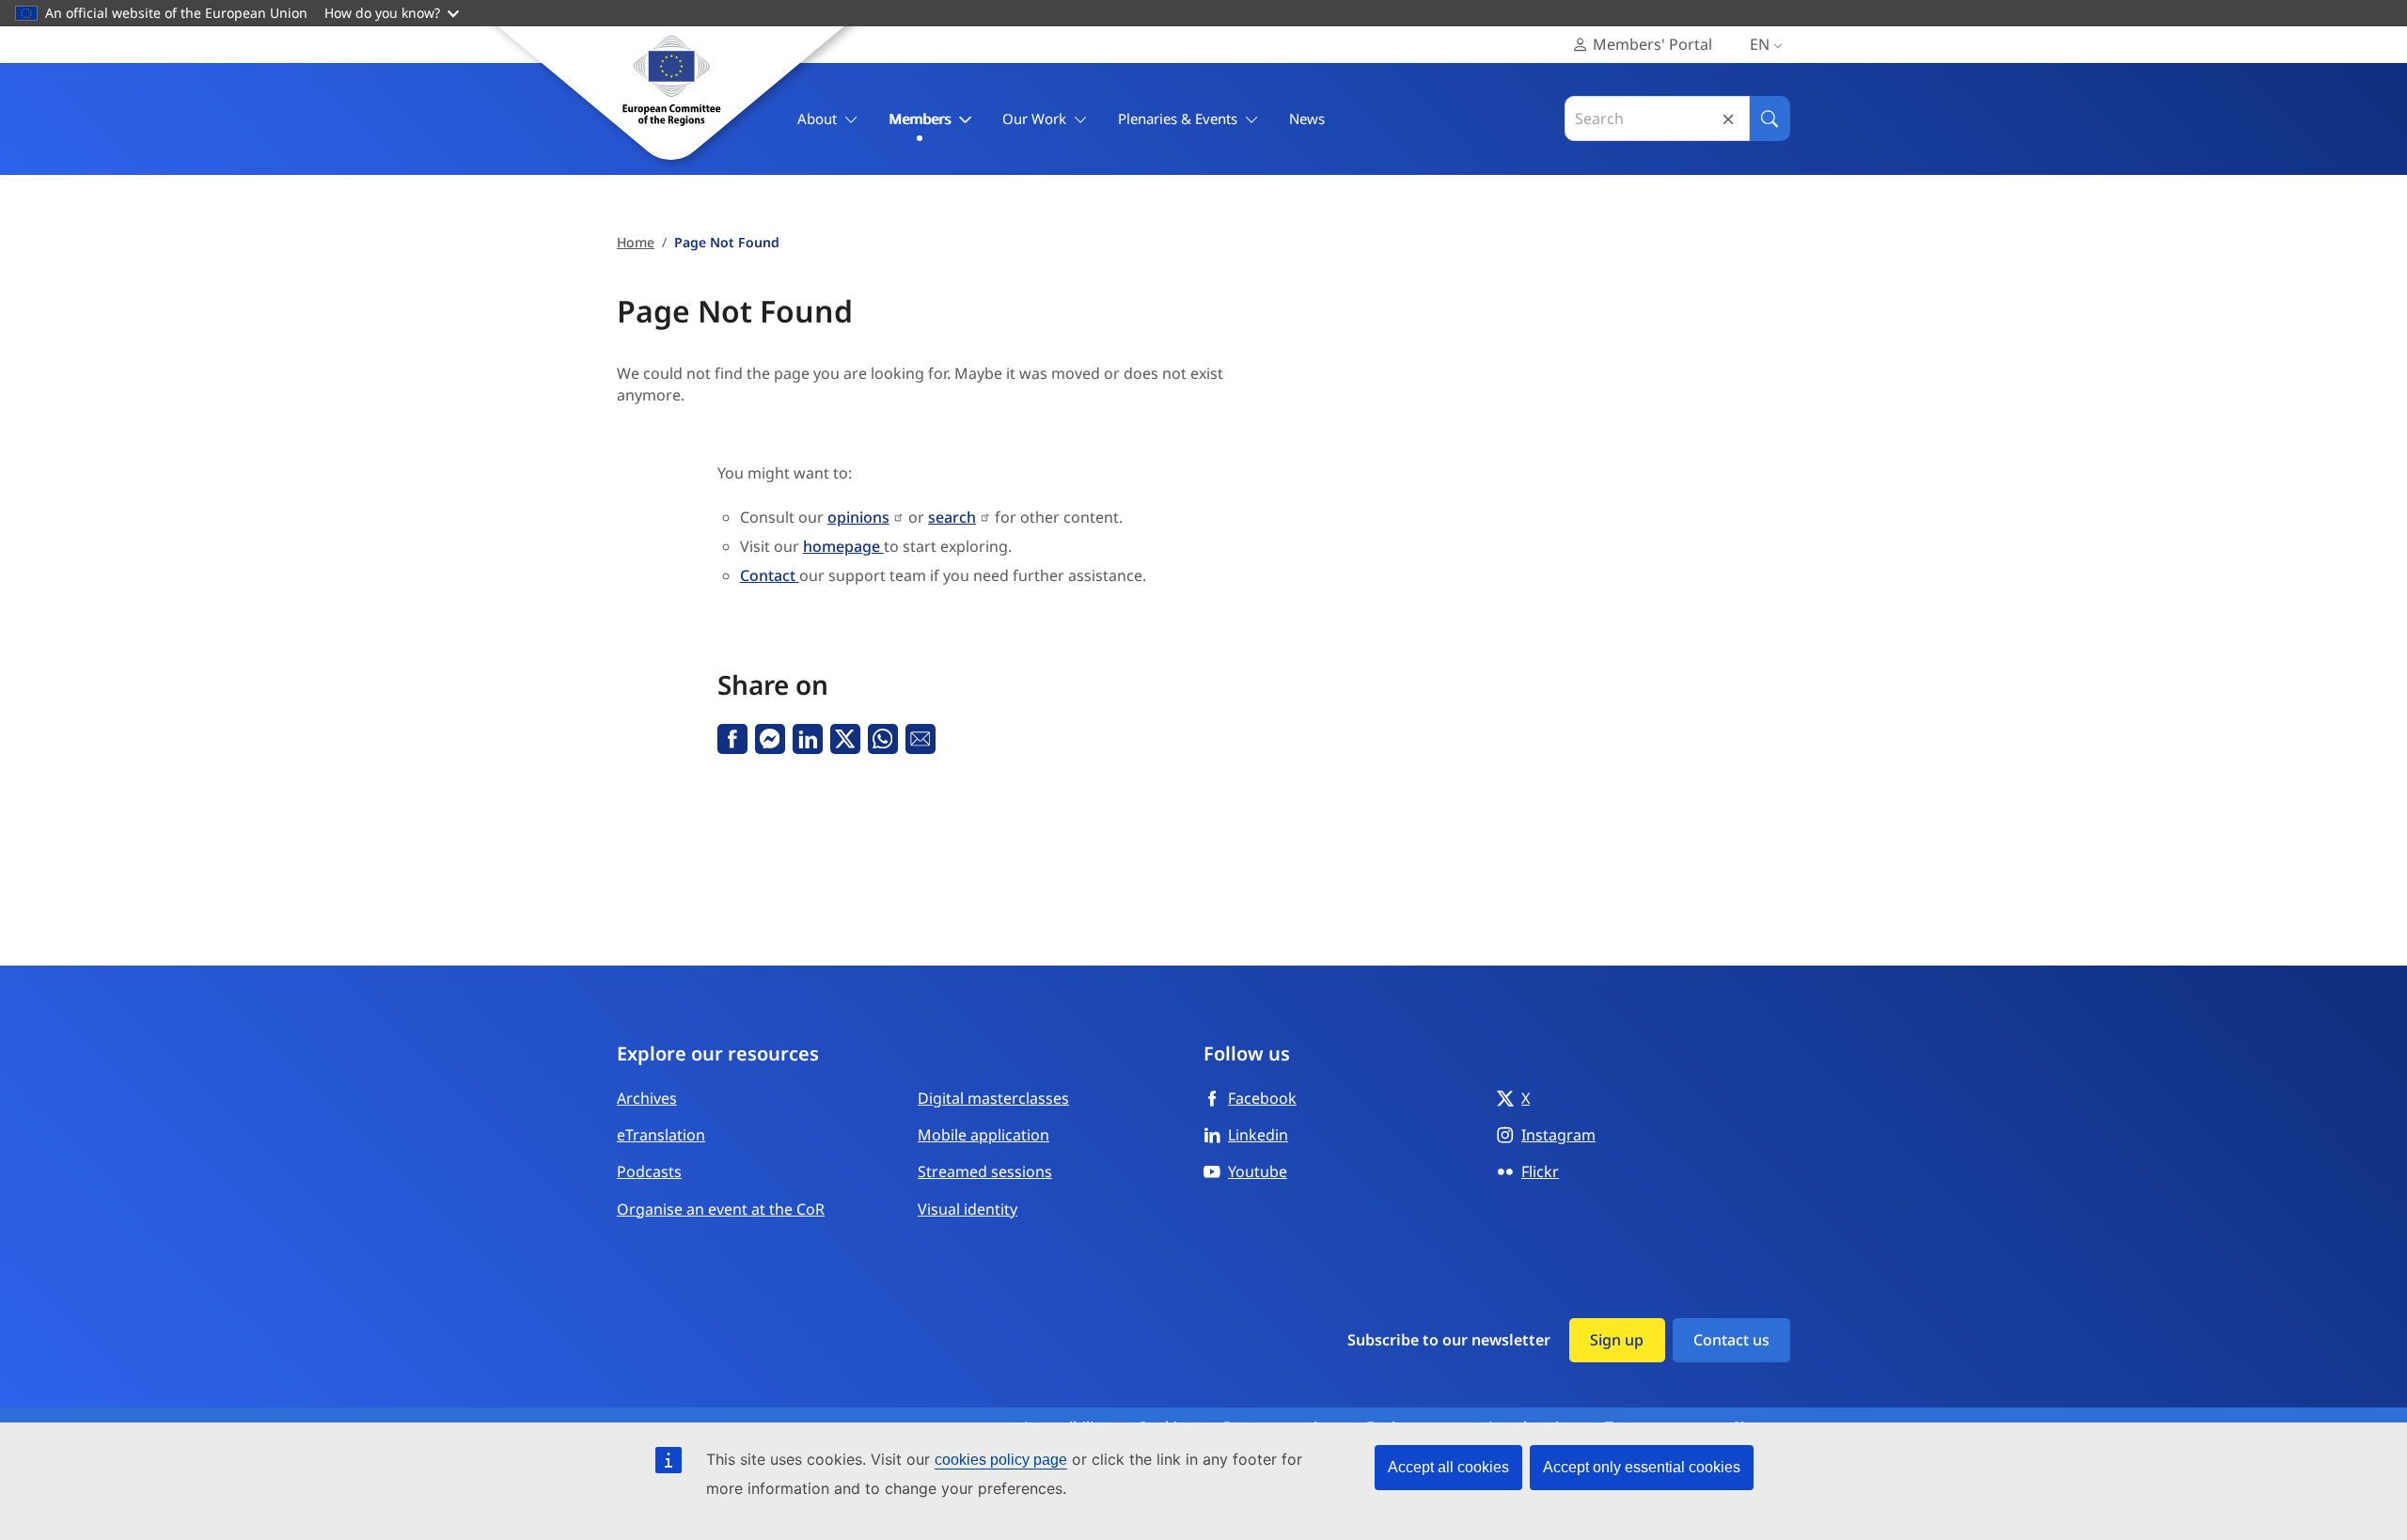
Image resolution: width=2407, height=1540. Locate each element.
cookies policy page (1001, 1460)
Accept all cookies (1448, 1467)
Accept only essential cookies (1642, 1467)
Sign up (1617, 1340)
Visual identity (968, 1209)
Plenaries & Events (1178, 118)
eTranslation (661, 1135)
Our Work (1034, 118)
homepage (843, 546)
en (1760, 44)
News (1307, 118)
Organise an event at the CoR (721, 1209)
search (952, 517)
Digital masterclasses (993, 1098)
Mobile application (983, 1135)
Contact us (1731, 1340)
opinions (858, 517)
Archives (647, 1098)
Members (920, 118)
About (817, 118)
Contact (770, 575)
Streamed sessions (985, 1171)
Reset (1728, 119)
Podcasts (649, 1171)
